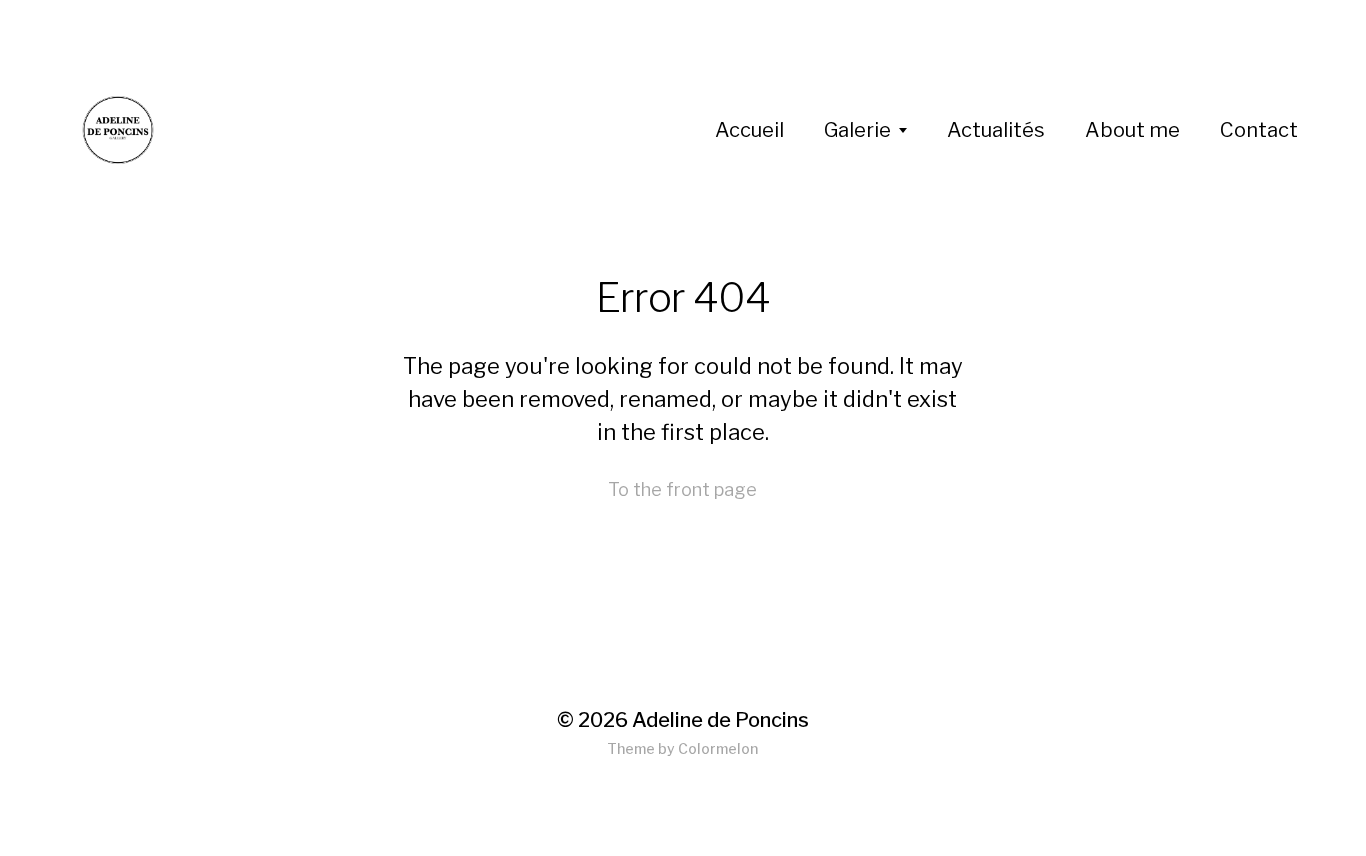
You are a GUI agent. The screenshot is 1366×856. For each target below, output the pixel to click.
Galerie (857, 130)
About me (1132, 130)
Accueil (749, 130)
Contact (1259, 130)
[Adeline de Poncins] (391, 130)
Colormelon (718, 748)
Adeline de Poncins (720, 720)
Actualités (996, 130)
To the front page (682, 489)
